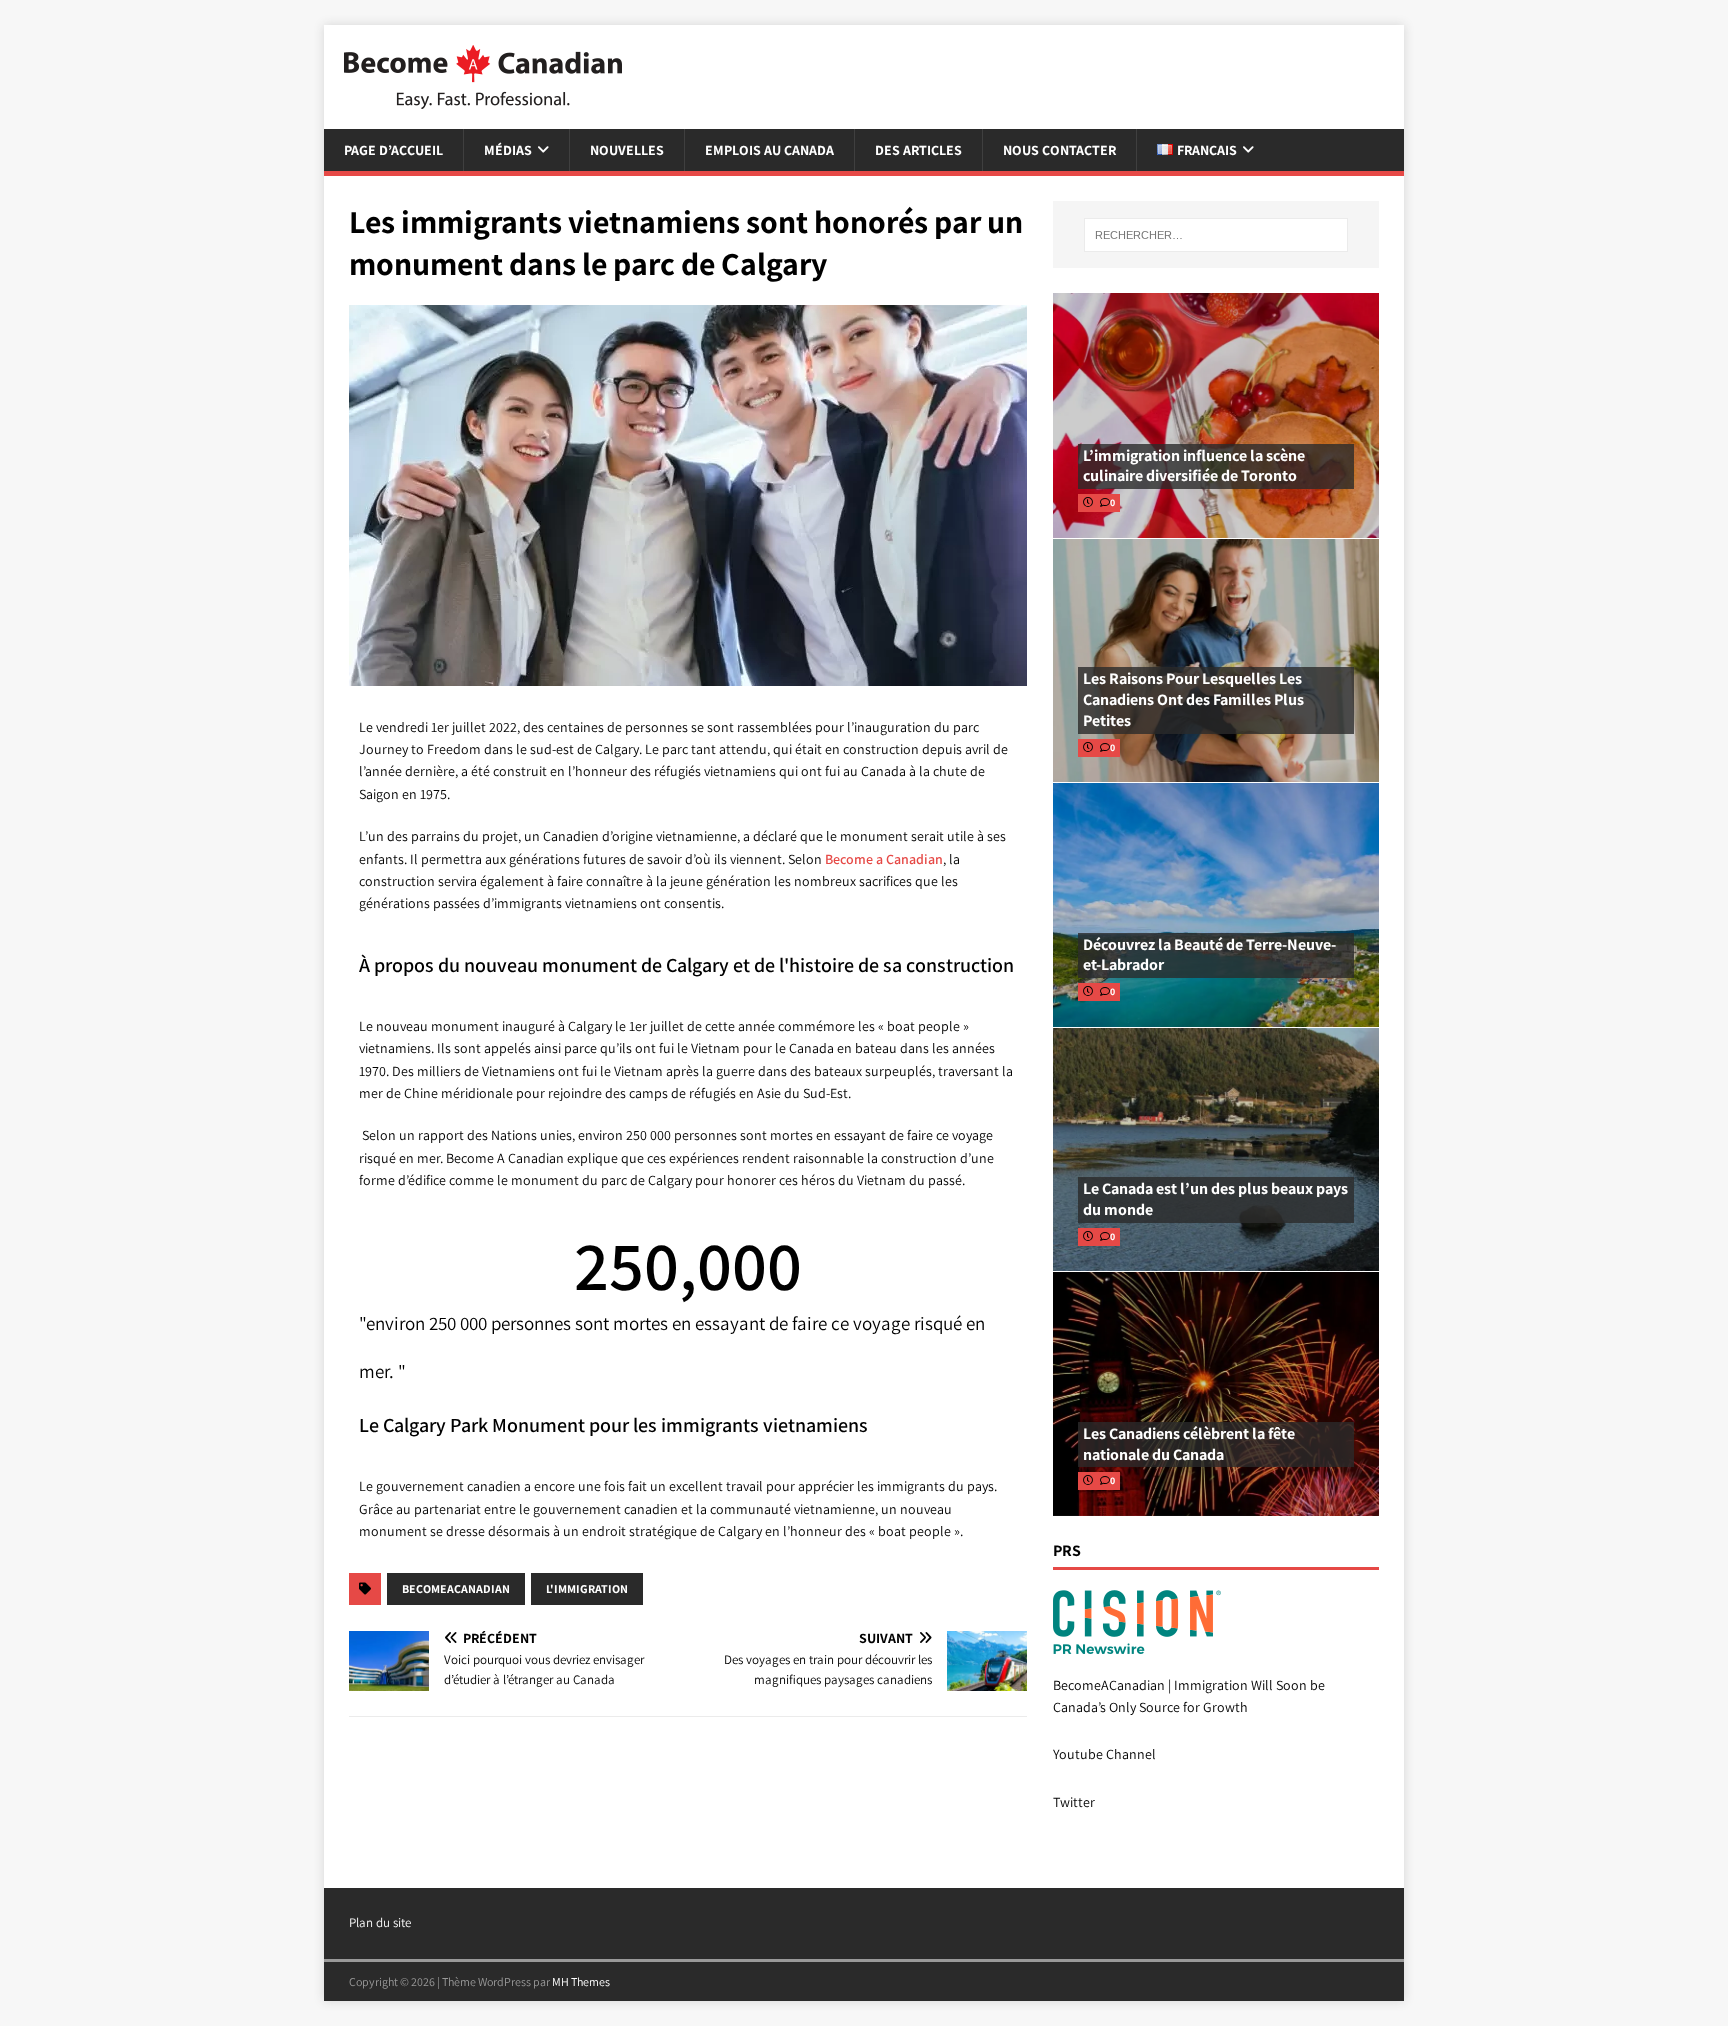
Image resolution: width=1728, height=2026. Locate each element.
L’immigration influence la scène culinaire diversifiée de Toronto (1194, 466)
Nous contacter (1059, 150)
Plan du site (380, 1922)
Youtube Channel (1104, 1754)
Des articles (918, 150)
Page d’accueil (393, 150)
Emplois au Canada (769, 150)
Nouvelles (627, 150)
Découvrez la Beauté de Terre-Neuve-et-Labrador (1209, 955)
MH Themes (581, 1981)
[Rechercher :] (1216, 235)
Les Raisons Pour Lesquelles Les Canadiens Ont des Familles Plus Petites (1193, 699)
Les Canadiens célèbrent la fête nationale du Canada (1189, 1444)
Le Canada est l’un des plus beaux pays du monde (1215, 1199)
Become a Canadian (884, 859)
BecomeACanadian (456, 1588)
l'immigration (587, 1588)
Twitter (1074, 1802)
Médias (508, 150)
